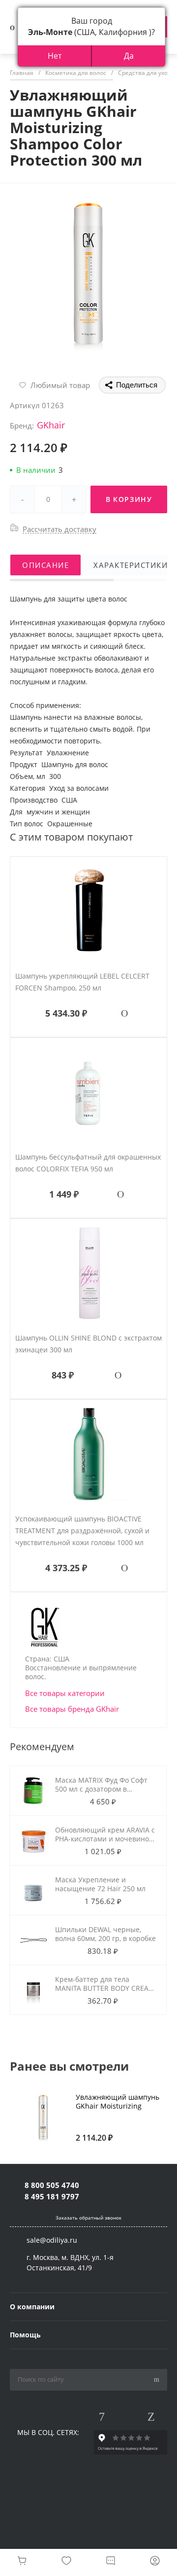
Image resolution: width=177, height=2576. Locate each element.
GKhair (51, 425)
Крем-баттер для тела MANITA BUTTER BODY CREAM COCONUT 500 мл (105, 1988)
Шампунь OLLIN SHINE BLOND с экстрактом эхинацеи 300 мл (88, 1344)
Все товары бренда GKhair (72, 1709)
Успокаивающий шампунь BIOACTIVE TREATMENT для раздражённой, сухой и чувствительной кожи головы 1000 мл (82, 1531)
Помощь (25, 2335)
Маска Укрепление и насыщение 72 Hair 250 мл (100, 1884)
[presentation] (171, 2113)
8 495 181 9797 (52, 2196)
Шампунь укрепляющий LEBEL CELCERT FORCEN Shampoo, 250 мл (82, 982)
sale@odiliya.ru (52, 2240)
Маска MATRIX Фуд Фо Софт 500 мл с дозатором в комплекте (101, 1789)
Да (129, 56)
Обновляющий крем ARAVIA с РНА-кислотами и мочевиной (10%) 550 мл (105, 1839)
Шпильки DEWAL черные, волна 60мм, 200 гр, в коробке (105, 1934)
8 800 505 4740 (52, 2185)
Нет (55, 56)
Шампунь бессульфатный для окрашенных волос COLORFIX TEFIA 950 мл (88, 1163)
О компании (32, 2307)
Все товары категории (65, 1693)
